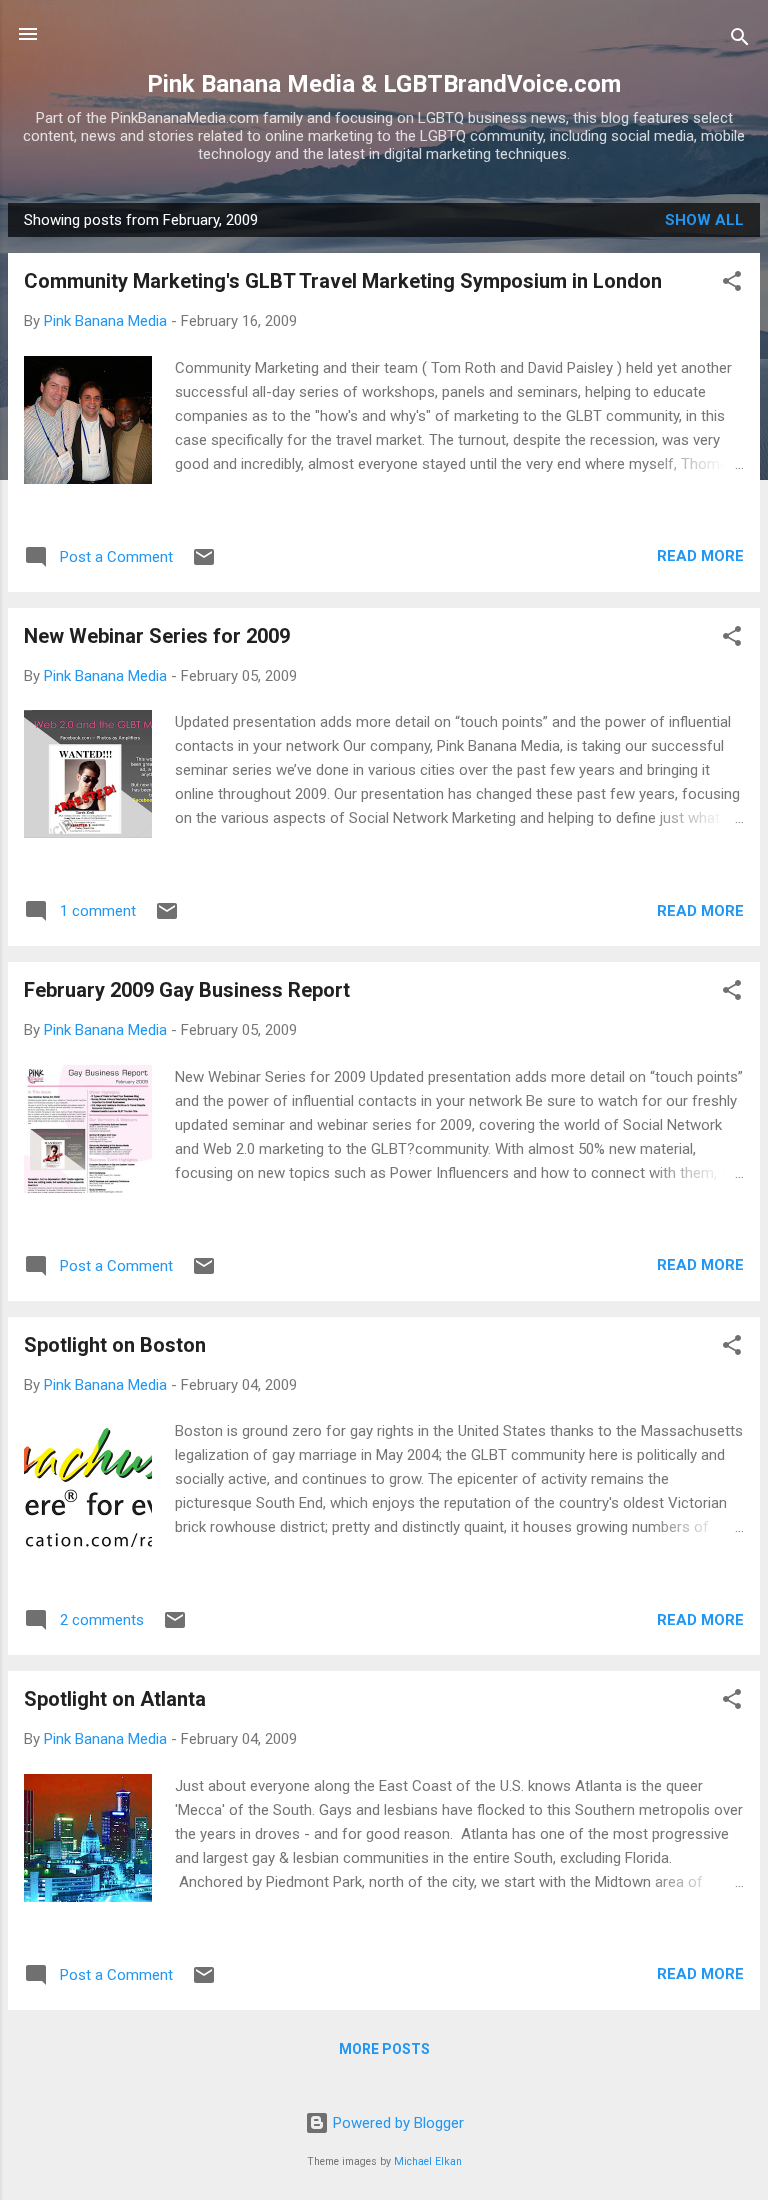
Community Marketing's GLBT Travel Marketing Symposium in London (343, 281)
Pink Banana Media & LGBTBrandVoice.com (384, 84)
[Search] (740, 40)
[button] (732, 284)
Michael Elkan (428, 2161)
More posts (384, 2049)
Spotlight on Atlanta (115, 1699)
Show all (704, 220)
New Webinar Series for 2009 (157, 636)
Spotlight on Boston (115, 1345)
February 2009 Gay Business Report (187, 990)
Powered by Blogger (396, 2123)
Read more (700, 556)
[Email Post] (204, 564)
